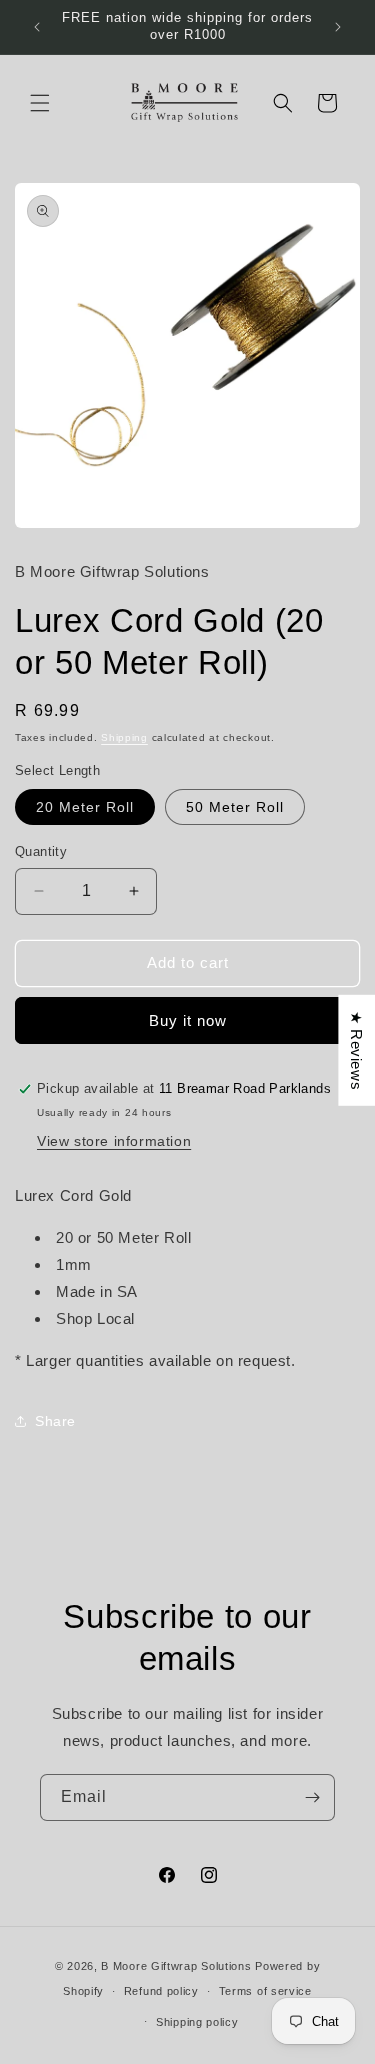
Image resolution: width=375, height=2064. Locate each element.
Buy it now (188, 1020)
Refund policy (161, 1991)
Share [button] (55, 1421)
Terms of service (265, 1991)
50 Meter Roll (235, 807)
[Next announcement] (338, 27)
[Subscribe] (312, 1797)
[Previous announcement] (37, 27)
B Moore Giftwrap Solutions (176, 1966)
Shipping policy (197, 2022)
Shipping (124, 737)
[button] (40, 103)
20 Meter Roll (85, 807)
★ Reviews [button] (356, 1050)
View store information (114, 1141)
